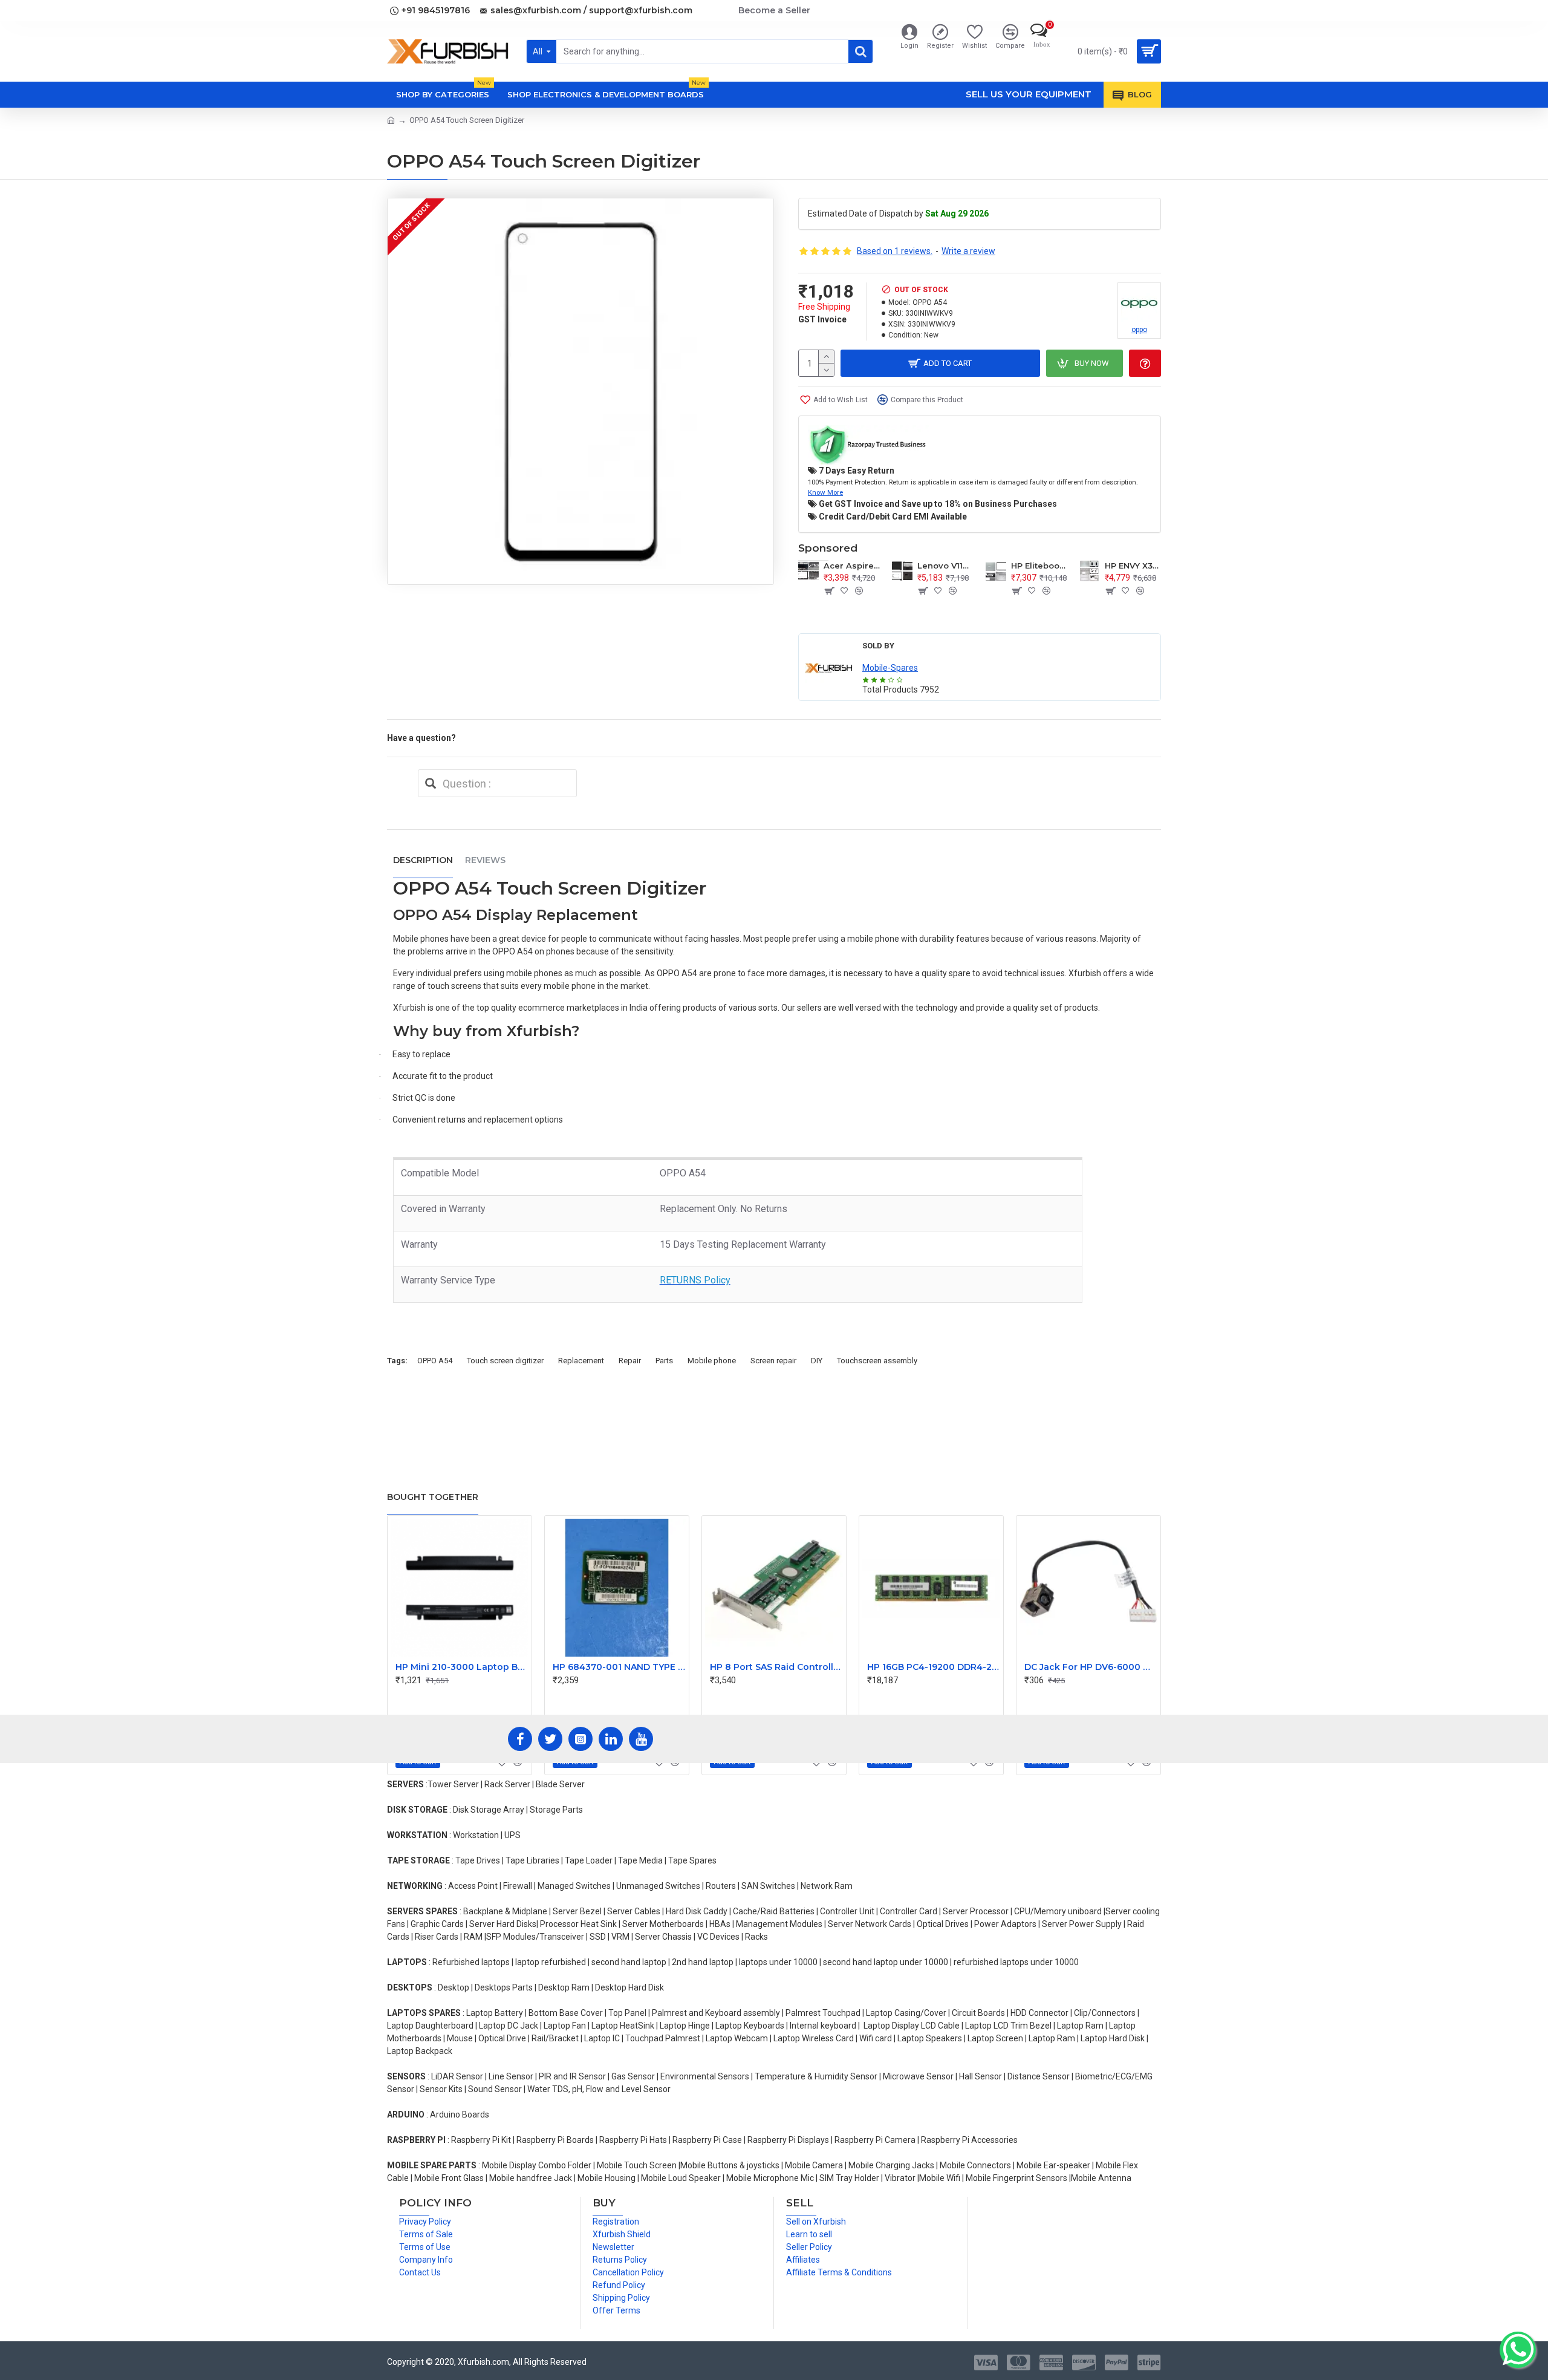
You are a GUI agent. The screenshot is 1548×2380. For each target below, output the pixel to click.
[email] (431, 783)
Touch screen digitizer (505, 1361)
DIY (817, 1361)
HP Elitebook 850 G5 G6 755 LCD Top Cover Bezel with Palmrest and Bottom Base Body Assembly (1039, 566)
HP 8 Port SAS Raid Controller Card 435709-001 (776, 1667)
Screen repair (773, 1361)
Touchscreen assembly (877, 1361)
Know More (825, 492)
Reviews (485, 860)
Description (423, 860)
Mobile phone (712, 1361)
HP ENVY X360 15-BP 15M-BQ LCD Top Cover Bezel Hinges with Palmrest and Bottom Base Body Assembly (1133, 566)
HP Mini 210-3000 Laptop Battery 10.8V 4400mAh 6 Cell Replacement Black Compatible (462, 1667)
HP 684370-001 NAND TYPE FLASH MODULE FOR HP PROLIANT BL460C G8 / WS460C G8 (619, 1667)
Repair (630, 1361)
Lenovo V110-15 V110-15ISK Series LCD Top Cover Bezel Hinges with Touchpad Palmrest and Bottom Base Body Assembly (945, 566)
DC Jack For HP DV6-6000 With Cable (1091, 1667)
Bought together (433, 1497)
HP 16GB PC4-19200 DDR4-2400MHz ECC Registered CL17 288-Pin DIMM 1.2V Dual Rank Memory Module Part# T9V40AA (934, 1667)
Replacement (581, 1361)
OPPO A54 (435, 1361)
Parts (664, 1361)
